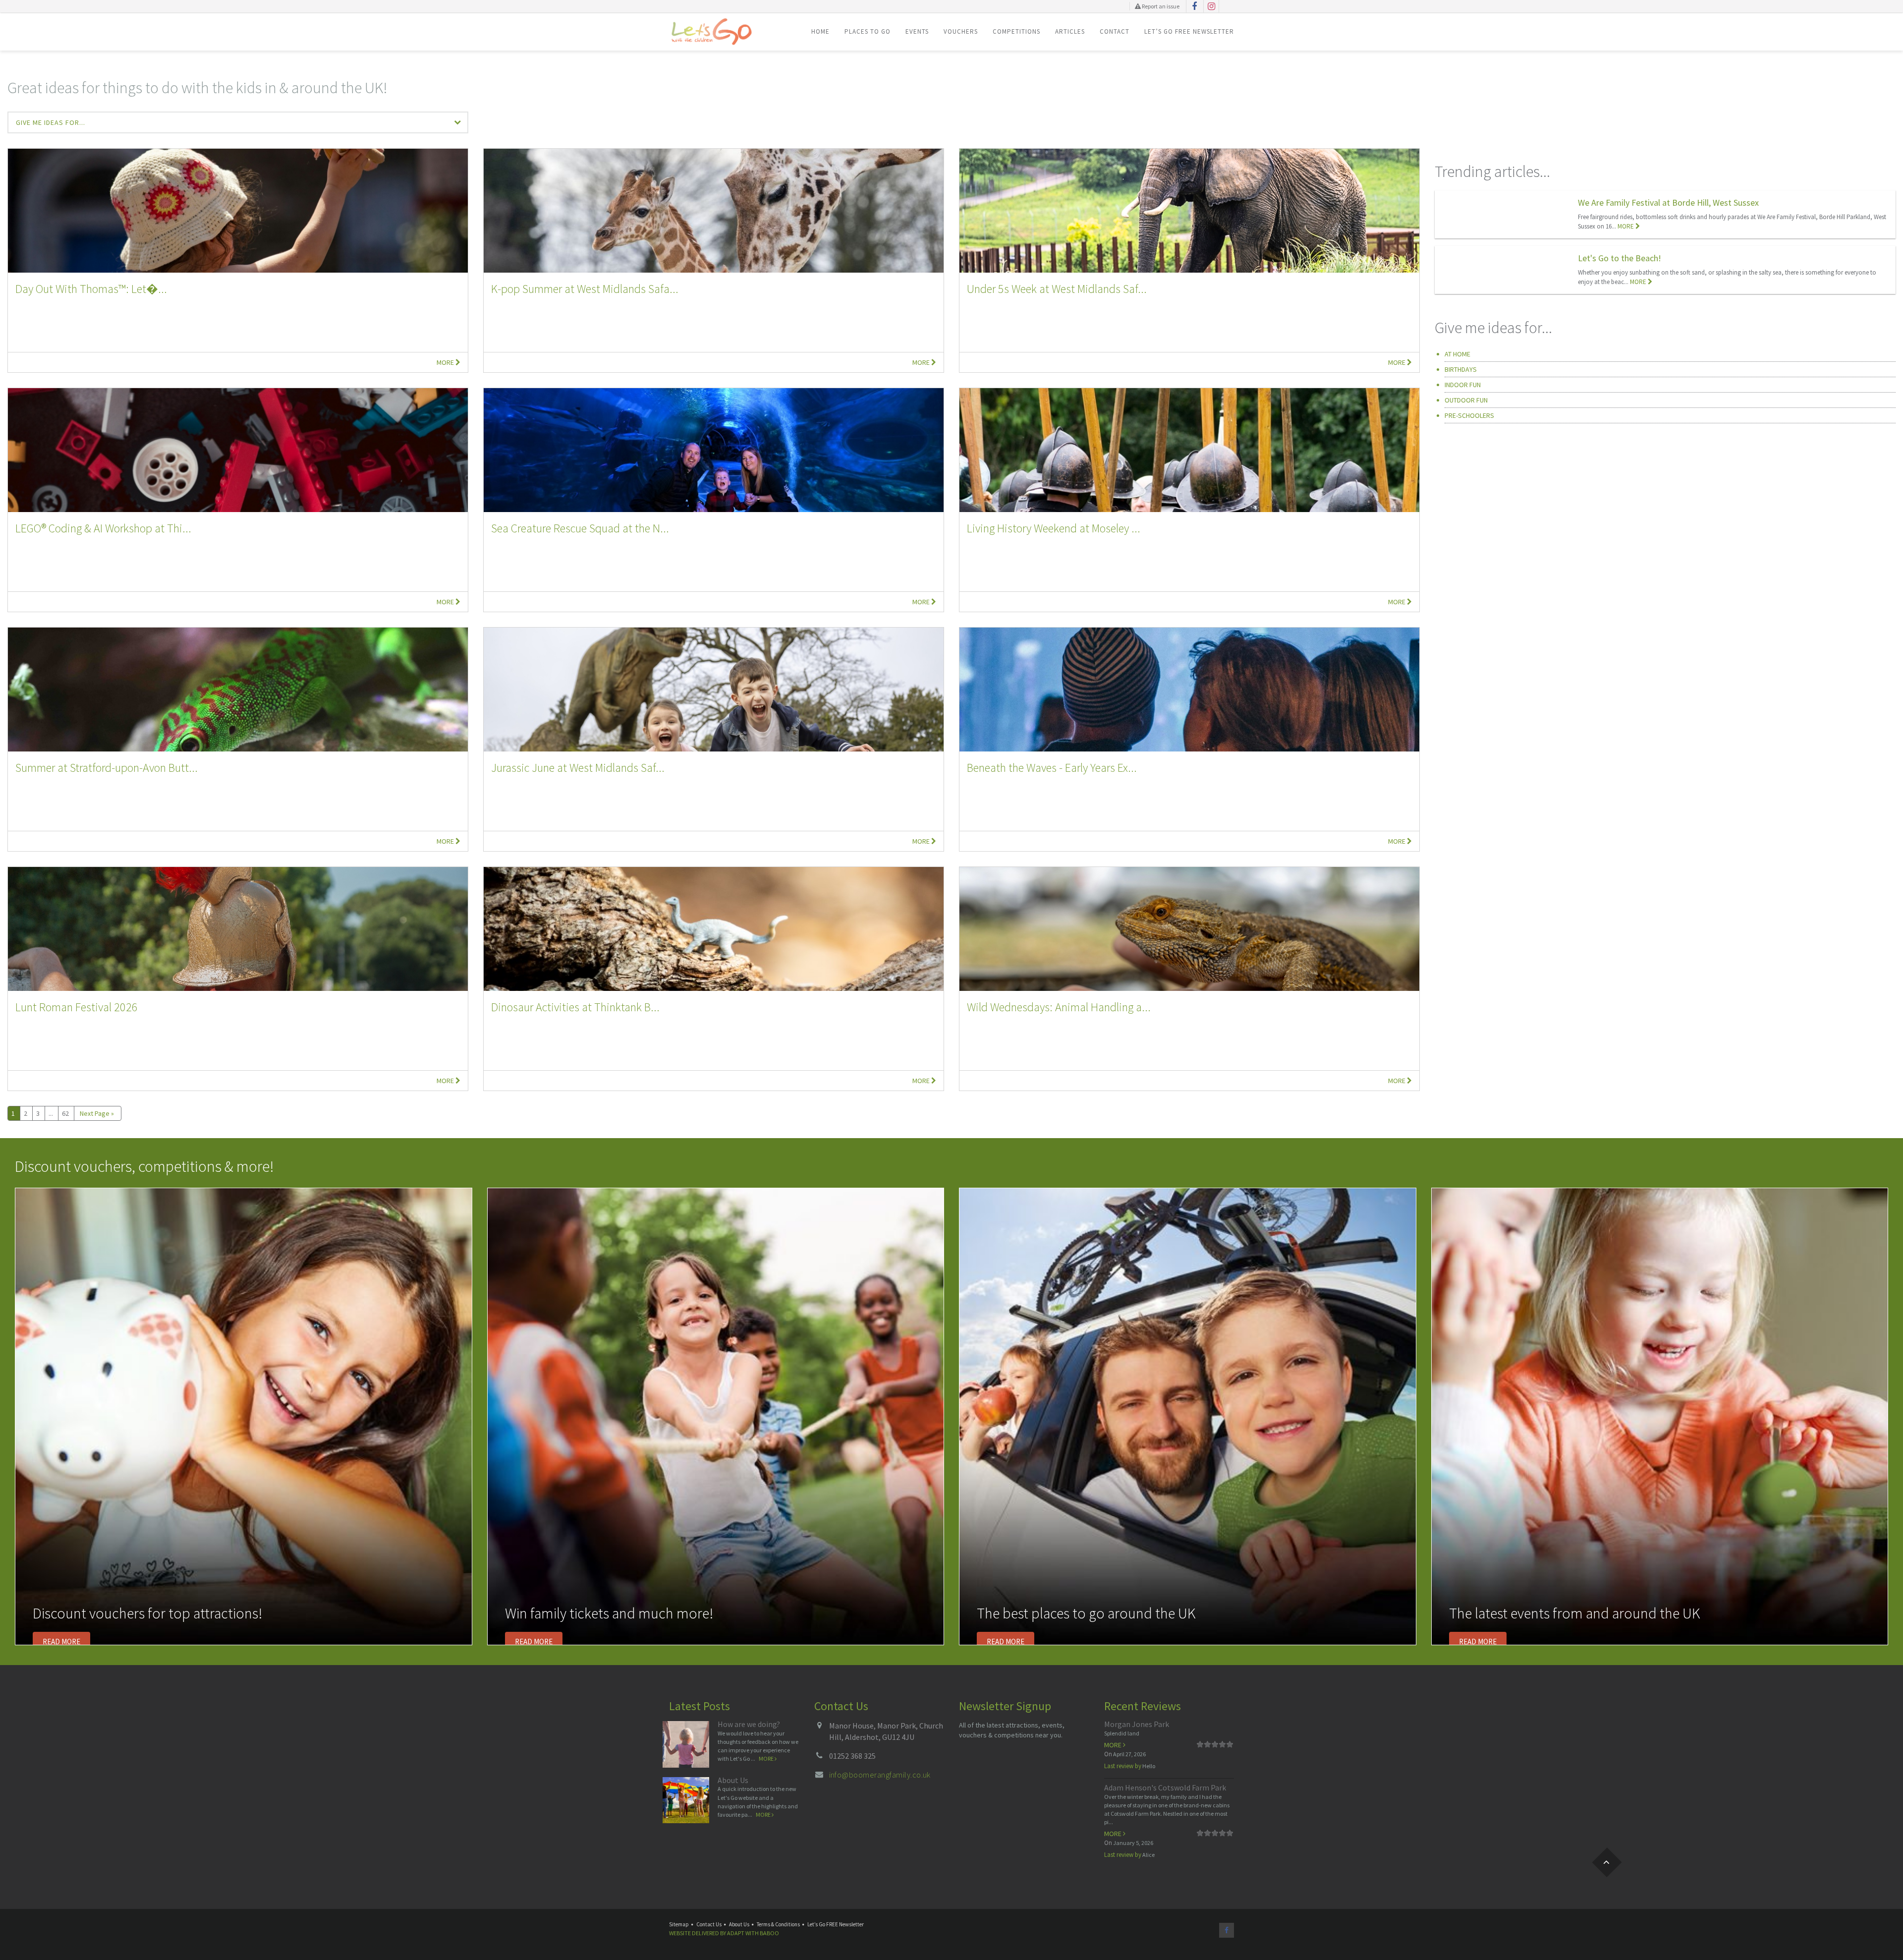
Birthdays (1461, 369)
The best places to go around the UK (1086, 1613)
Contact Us (709, 1924)
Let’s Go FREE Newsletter (1189, 31)
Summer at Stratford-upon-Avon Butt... (107, 768)
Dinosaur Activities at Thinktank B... (575, 1007)
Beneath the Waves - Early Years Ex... (1052, 768)
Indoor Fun (1463, 385)
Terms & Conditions (778, 1924)
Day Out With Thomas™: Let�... (91, 289)
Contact (1115, 31)
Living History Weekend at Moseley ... (1054, 528)
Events (917, 31)
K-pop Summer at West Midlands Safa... (585, 289)
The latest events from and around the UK (1575, 1613)
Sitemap (679, 1924)
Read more (61, 1642)
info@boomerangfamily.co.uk (880, 1775)
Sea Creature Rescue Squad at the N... (580, 528)
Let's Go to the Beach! (1620, 258)
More (446, 362)
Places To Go (868, 31)
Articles (1070, 31)
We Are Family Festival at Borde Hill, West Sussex (1668, 202)
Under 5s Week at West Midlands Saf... (1057, 289)
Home (820, 31)
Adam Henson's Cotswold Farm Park (1165, 1787)
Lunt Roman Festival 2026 (77, 1007)
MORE (1626, 226)
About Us (733, 1780)
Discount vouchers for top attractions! (147, 1613)
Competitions (1016, 31)
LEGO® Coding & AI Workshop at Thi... (103, 528)
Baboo (769, 1933)
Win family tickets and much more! (609, 1613)
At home (1457, 354)
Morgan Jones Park (1137, 1724)
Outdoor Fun (1466, 400)
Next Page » (97, 1113)
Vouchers (961, 31)
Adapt (736, 1933)
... (51, 1113)
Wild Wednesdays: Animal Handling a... (1059, 1007)
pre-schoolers (1469, 415)
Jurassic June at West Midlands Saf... (578, 768)
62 (65, 1113)
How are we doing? (749, 1724)
